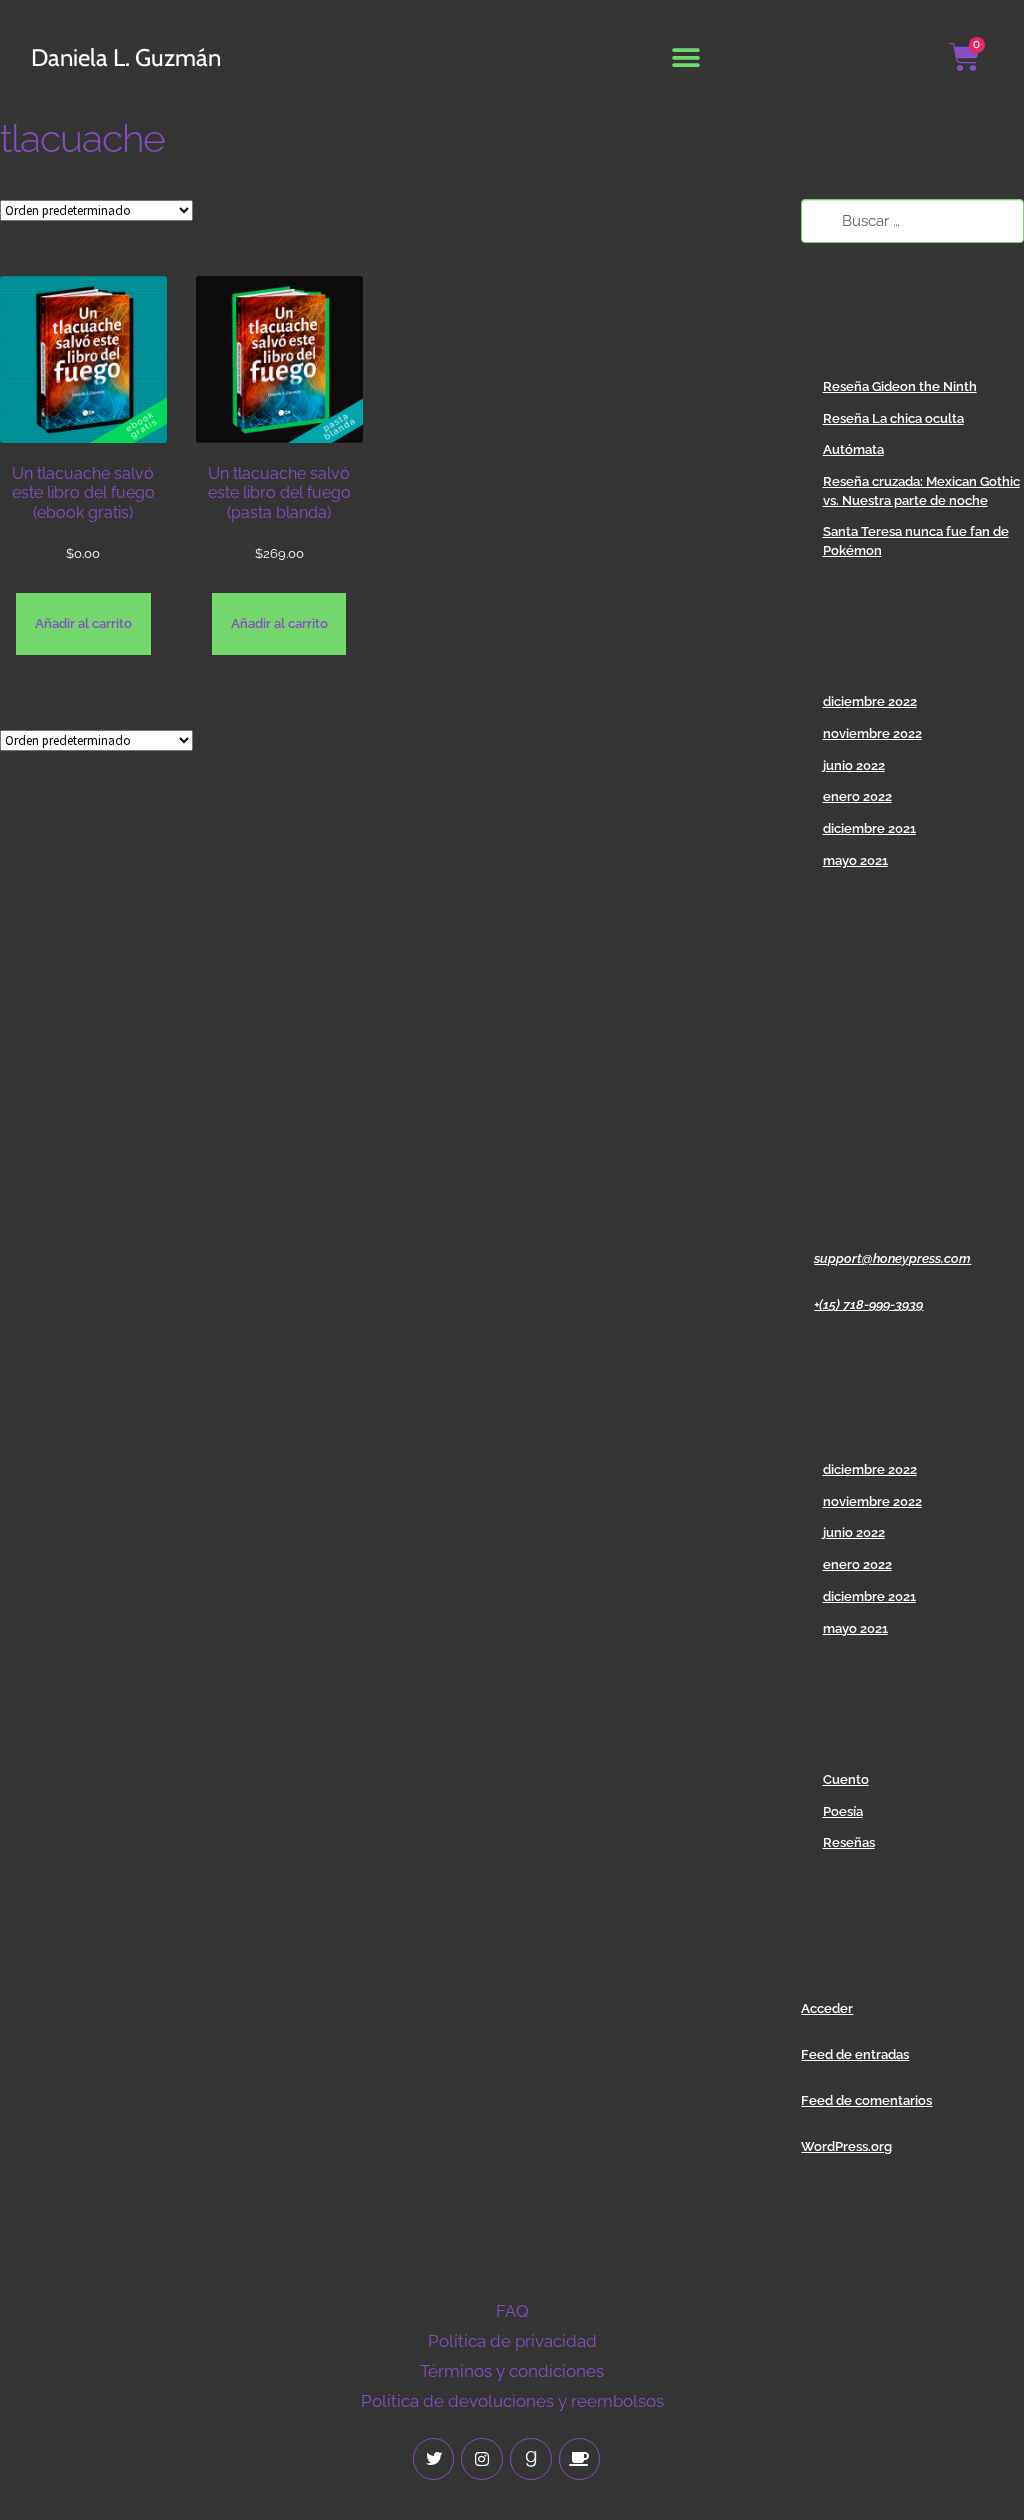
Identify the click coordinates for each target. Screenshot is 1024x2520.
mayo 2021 (855, 860)
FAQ (512, 2311)
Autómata (853, 449)
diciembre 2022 (870, 701)
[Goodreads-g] (531, 2459)
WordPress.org (846, 2146)
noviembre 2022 (872, 733)
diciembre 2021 (869, 828)
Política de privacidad (512, 2341)
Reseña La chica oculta (893, 418)
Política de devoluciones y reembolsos (512, 2401)
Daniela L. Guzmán (126, 57)
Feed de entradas (855, 2054)
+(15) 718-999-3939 (868, 1304)
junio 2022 (854, 765)
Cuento (846, 1779)
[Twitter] (434, 2459)
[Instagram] (482, 2459)
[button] (686, 57)
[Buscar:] (912, 221)
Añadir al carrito (83, 623)
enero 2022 (857, 796)
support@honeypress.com (892, 1258)
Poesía (843, 1811)
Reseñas (849, 1842)
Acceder (827, 2008)
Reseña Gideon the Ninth (900, 386)
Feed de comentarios (866, 2100)
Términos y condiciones (512, 2371)
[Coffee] (580, 2459)
